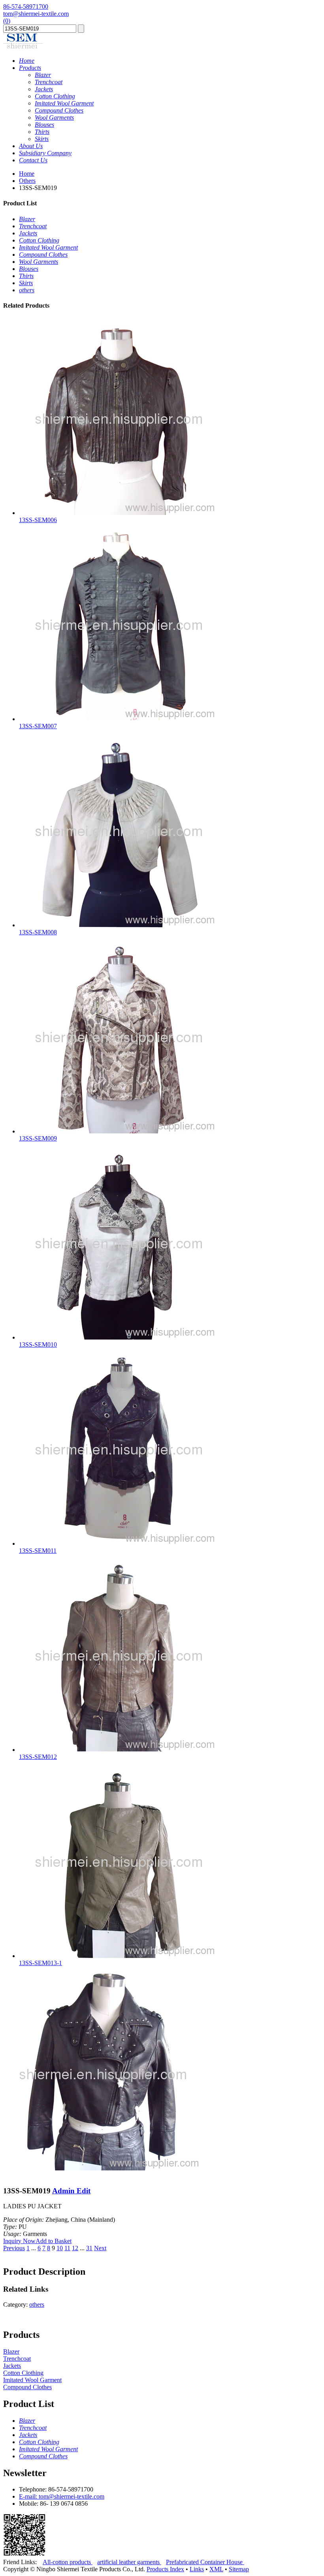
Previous (14, 2248)
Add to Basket (54, 2241)
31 (89, 2248)
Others (27, 181)
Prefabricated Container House (205, 2562)
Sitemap (239, 2569)
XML (216, 2569)
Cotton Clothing (23, 2373)
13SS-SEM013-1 (40, 1963)
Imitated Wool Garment (32, 2380)
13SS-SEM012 (38, 1757)
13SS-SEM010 (38, 1344)
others (37, 2304)
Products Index (165, 2569)
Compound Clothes (27, 2387)
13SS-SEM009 (38, 1138)
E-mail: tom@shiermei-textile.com (62, 2496)
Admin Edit (71, 2191)
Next (100, 2248)
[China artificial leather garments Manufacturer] (23, 47)
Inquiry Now (19, 2241)
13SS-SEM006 (38, 520)
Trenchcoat (17, 2359)
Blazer (11, 2351)
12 (75, 2248)
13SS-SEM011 (38, 1551)
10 (60, 2248)
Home (27, 174)
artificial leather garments (129, 2562)
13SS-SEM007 (38, 726)
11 (67, 2248)
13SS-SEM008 (38, 932)
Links (197, 2569)
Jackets (12, 2366)
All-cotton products (68, 2562)
